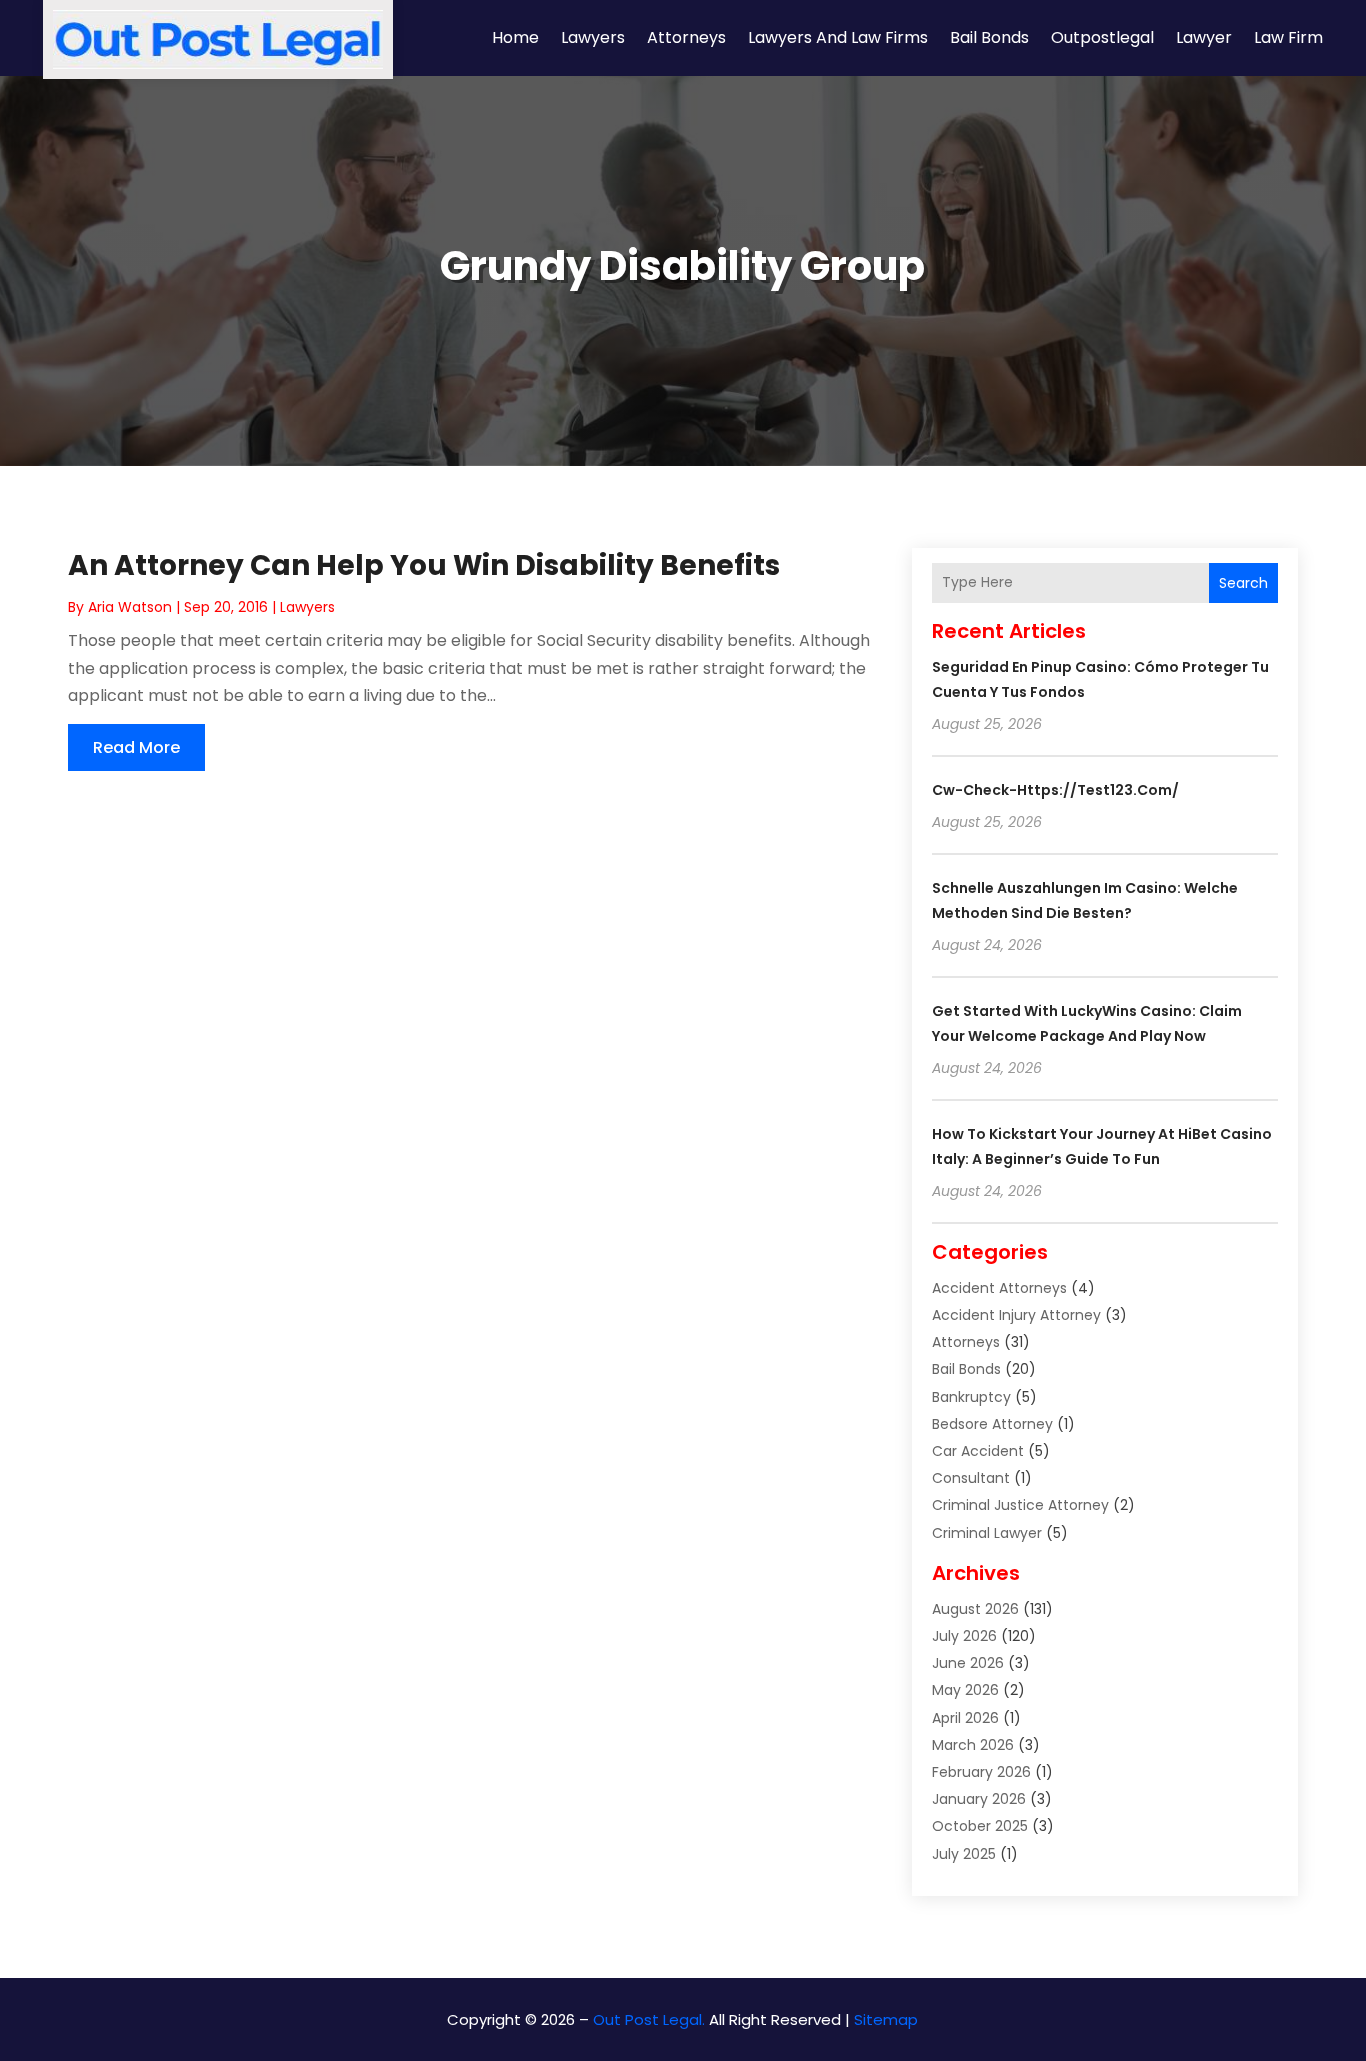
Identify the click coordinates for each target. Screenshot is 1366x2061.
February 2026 (981, 1772)
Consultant (971, 1478)
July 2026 (964, 1636)
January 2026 (979, 1799)
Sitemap (886, 2019)
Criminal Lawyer (987, 1533)
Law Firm (1288, 37)
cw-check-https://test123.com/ (1055, 790)
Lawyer (1204, 37)
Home (515, 37)
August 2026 (975, 1609)
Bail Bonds (989, 37)
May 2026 (965, 1690)
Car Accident (978, 1451)
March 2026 (973, 1745)
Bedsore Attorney (992, 1424)
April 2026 (965, 1718)
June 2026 (968, 1663)
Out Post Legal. (649, 2019)
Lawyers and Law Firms (838, 37)
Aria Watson (130, 607)
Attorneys (686, 37)
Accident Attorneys (999, 1288)
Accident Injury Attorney (1016, 1315)
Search (1243, 583)
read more (136, 747)
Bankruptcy (971, 1397)
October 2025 (980, 1826)
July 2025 (964, 1854)
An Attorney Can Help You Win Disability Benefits (424, 565)
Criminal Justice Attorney (1020, 1505)
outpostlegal (1102, 37)
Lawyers (593, 37)
